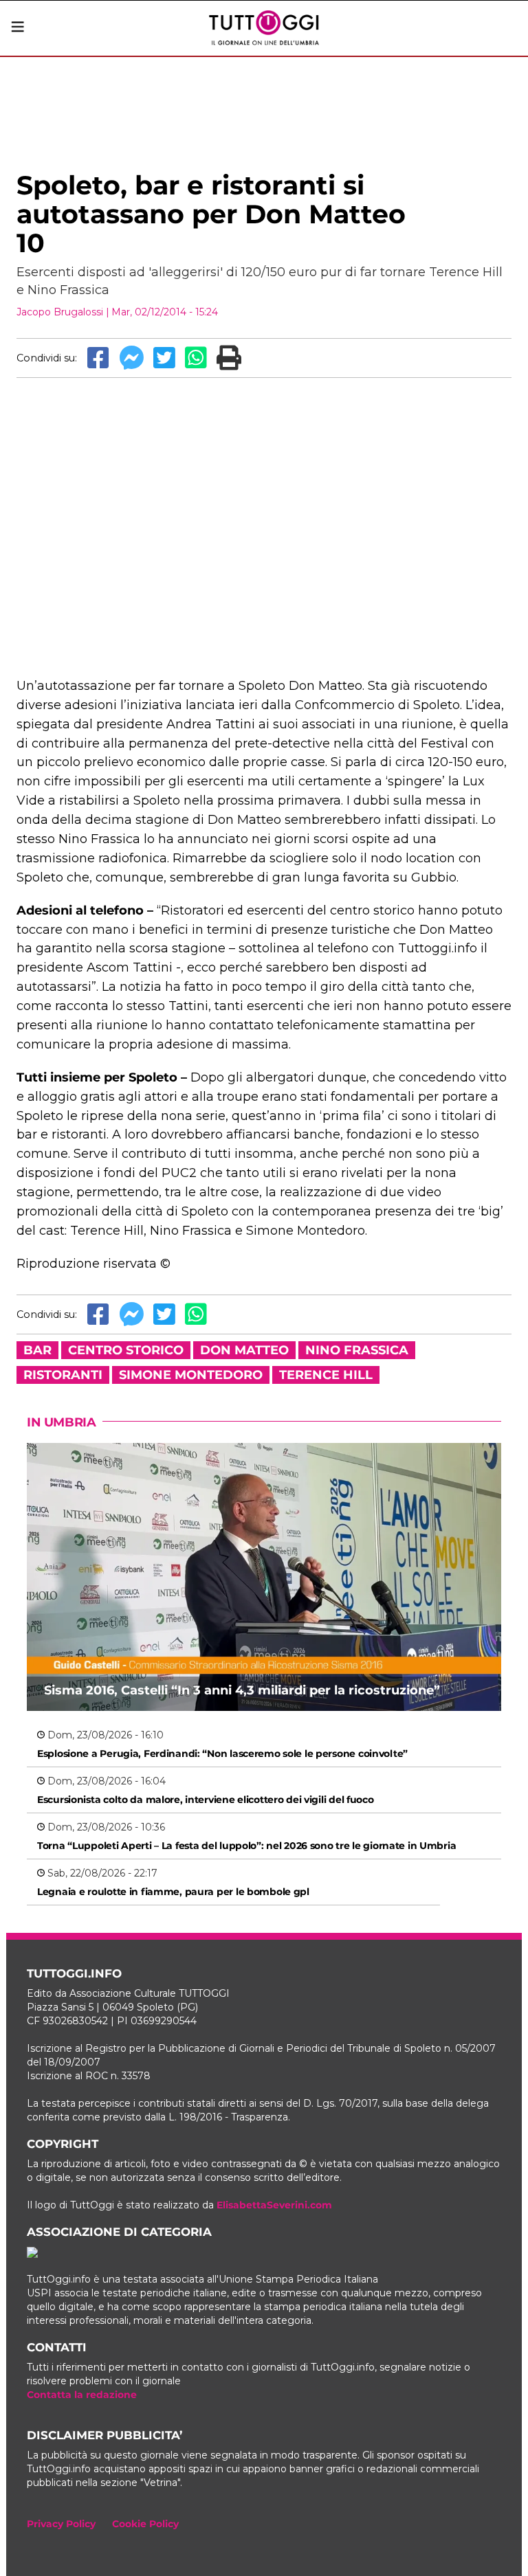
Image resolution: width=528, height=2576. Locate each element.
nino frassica (357, 1350)
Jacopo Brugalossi (60, 312)
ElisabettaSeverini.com (274, 2205)
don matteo (244, 1350)
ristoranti (63, 1375)
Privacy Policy (61, 2524)
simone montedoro (191, 1375)
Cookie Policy (145, 2524)
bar (37, 1350)
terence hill (326, 1375)
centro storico (126, 1350)
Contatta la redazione (82, 2395)
